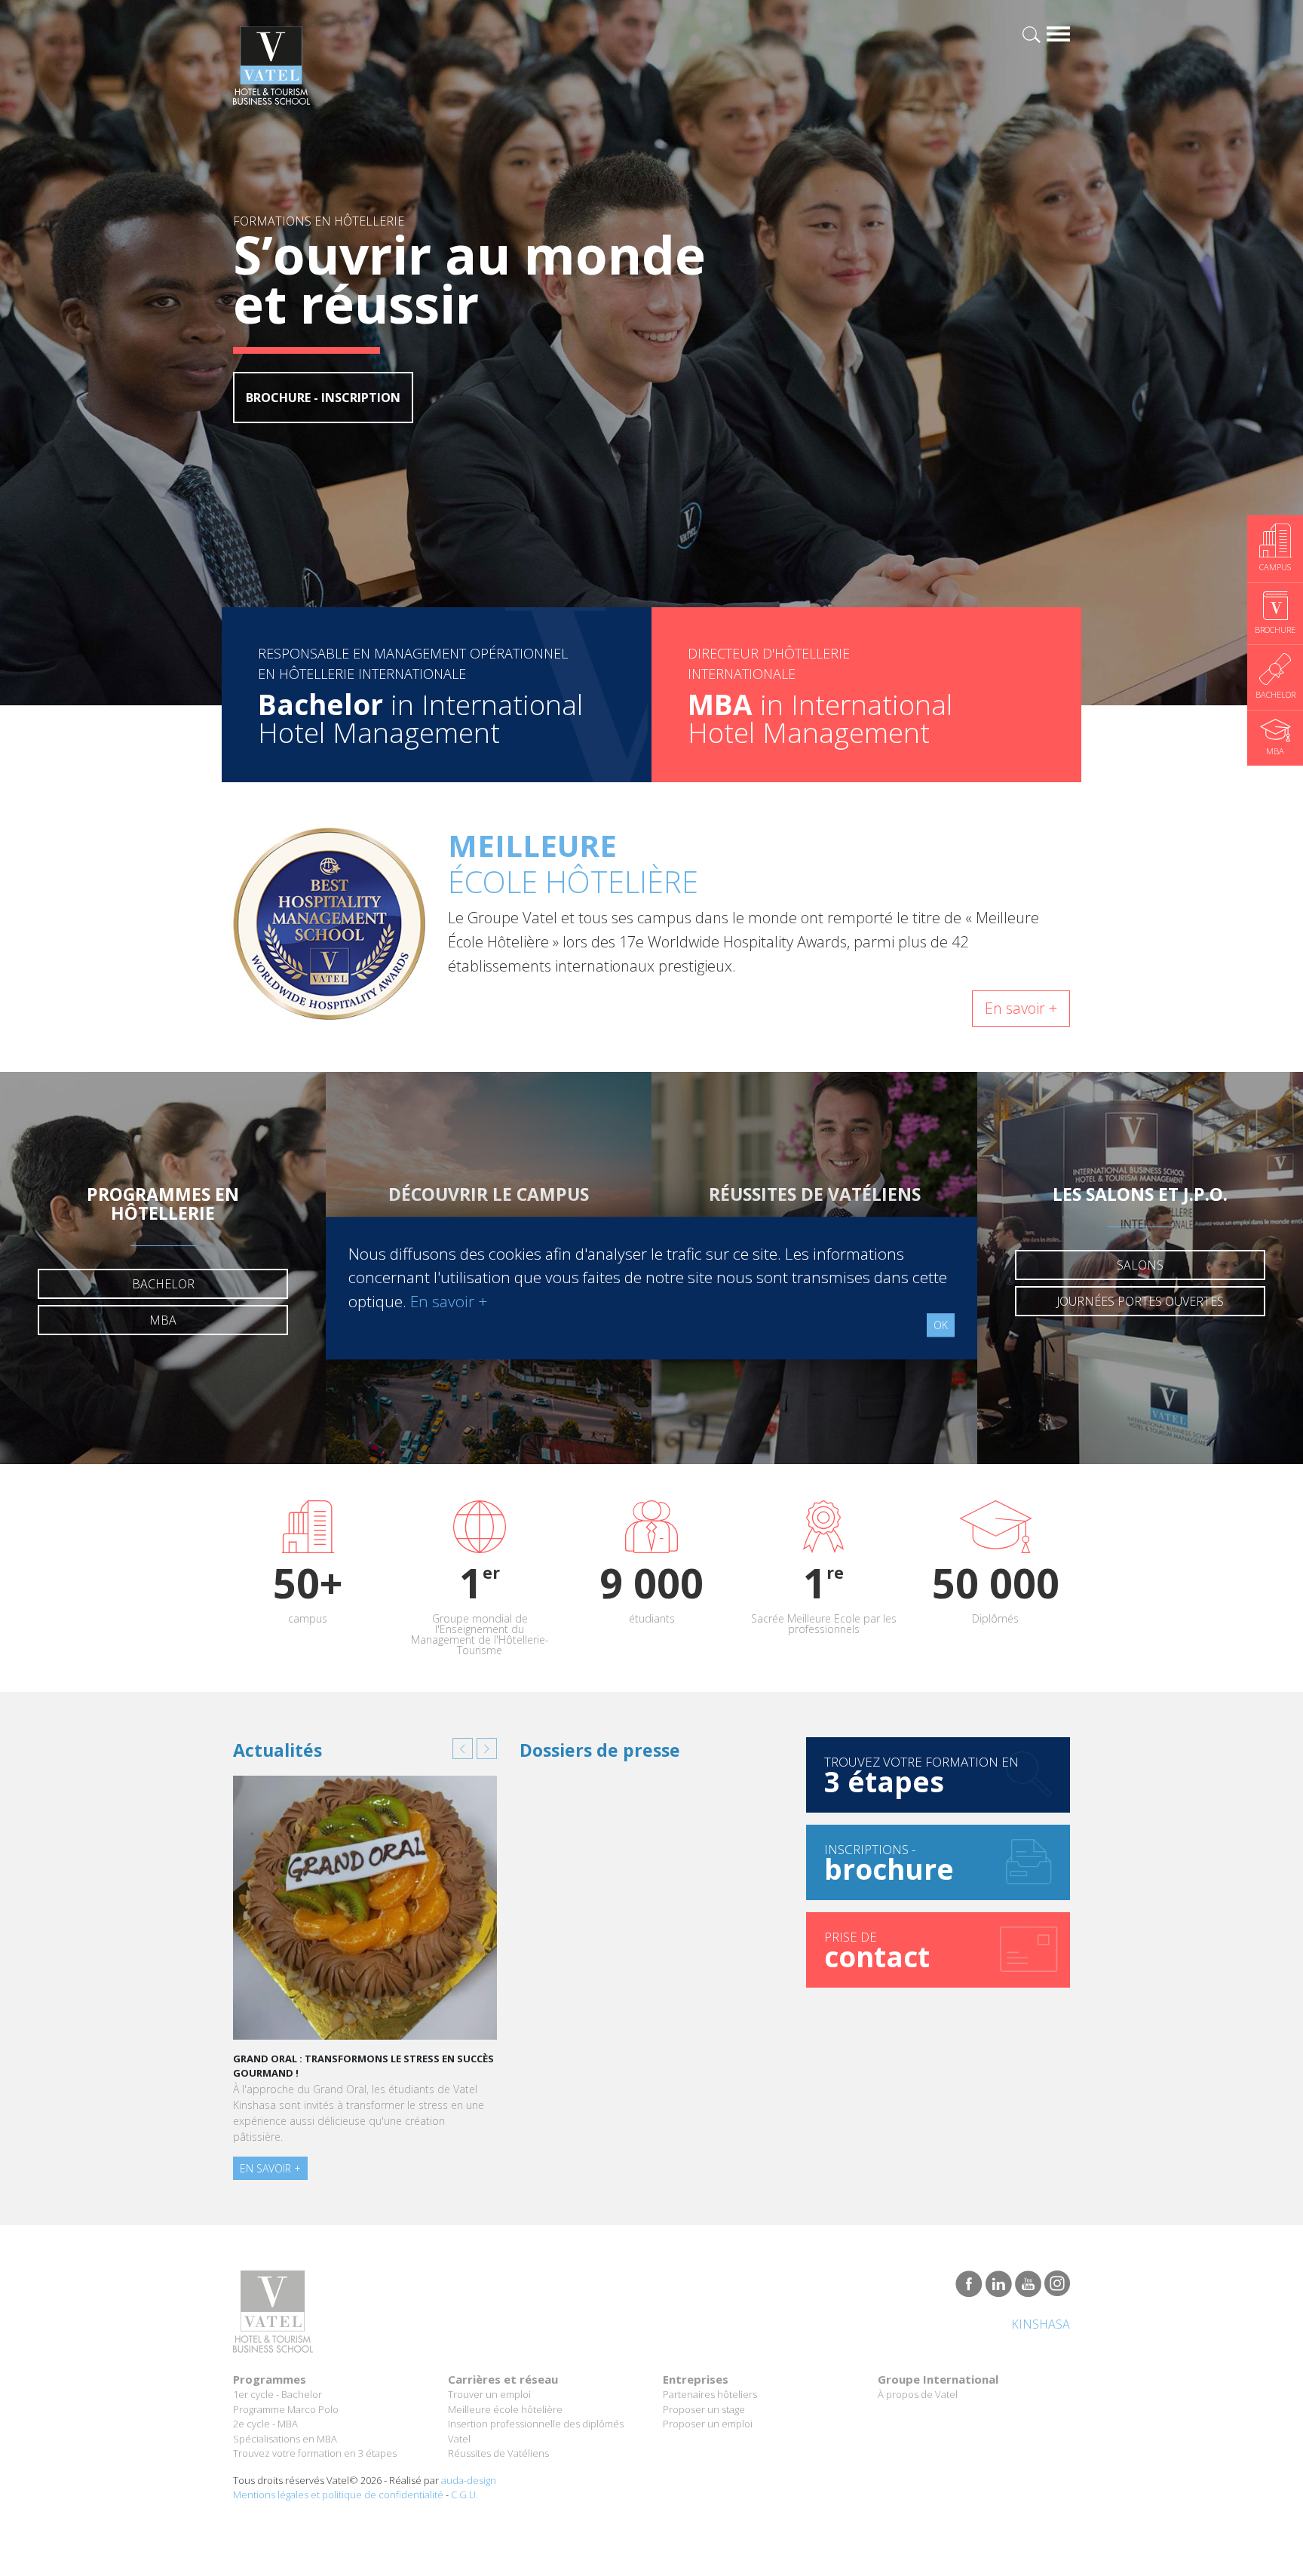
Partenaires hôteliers (710, 2394)
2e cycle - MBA (265, 2424)
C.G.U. (464, 2495)
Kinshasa (1041, 2324)
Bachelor (163, 1284)
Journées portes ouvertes (1140, 1301)
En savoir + (1021, 1008)
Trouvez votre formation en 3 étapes (315, 2453)
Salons (1140, 1265)
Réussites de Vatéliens (498, 2453)
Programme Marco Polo (286, 2409)
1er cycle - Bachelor (277, 2394)
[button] (463, 1749)
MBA (163, 1320)
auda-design (469, 2480)
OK (941, 1325)
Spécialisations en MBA (285, 2439)
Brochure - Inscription (323, 398)
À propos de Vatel (918, 2394)
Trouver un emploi (489, 2394)
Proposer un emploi (708, 2424)
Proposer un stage (704, 2409)
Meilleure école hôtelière (505, 2409)
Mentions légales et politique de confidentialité (338, 2495)
